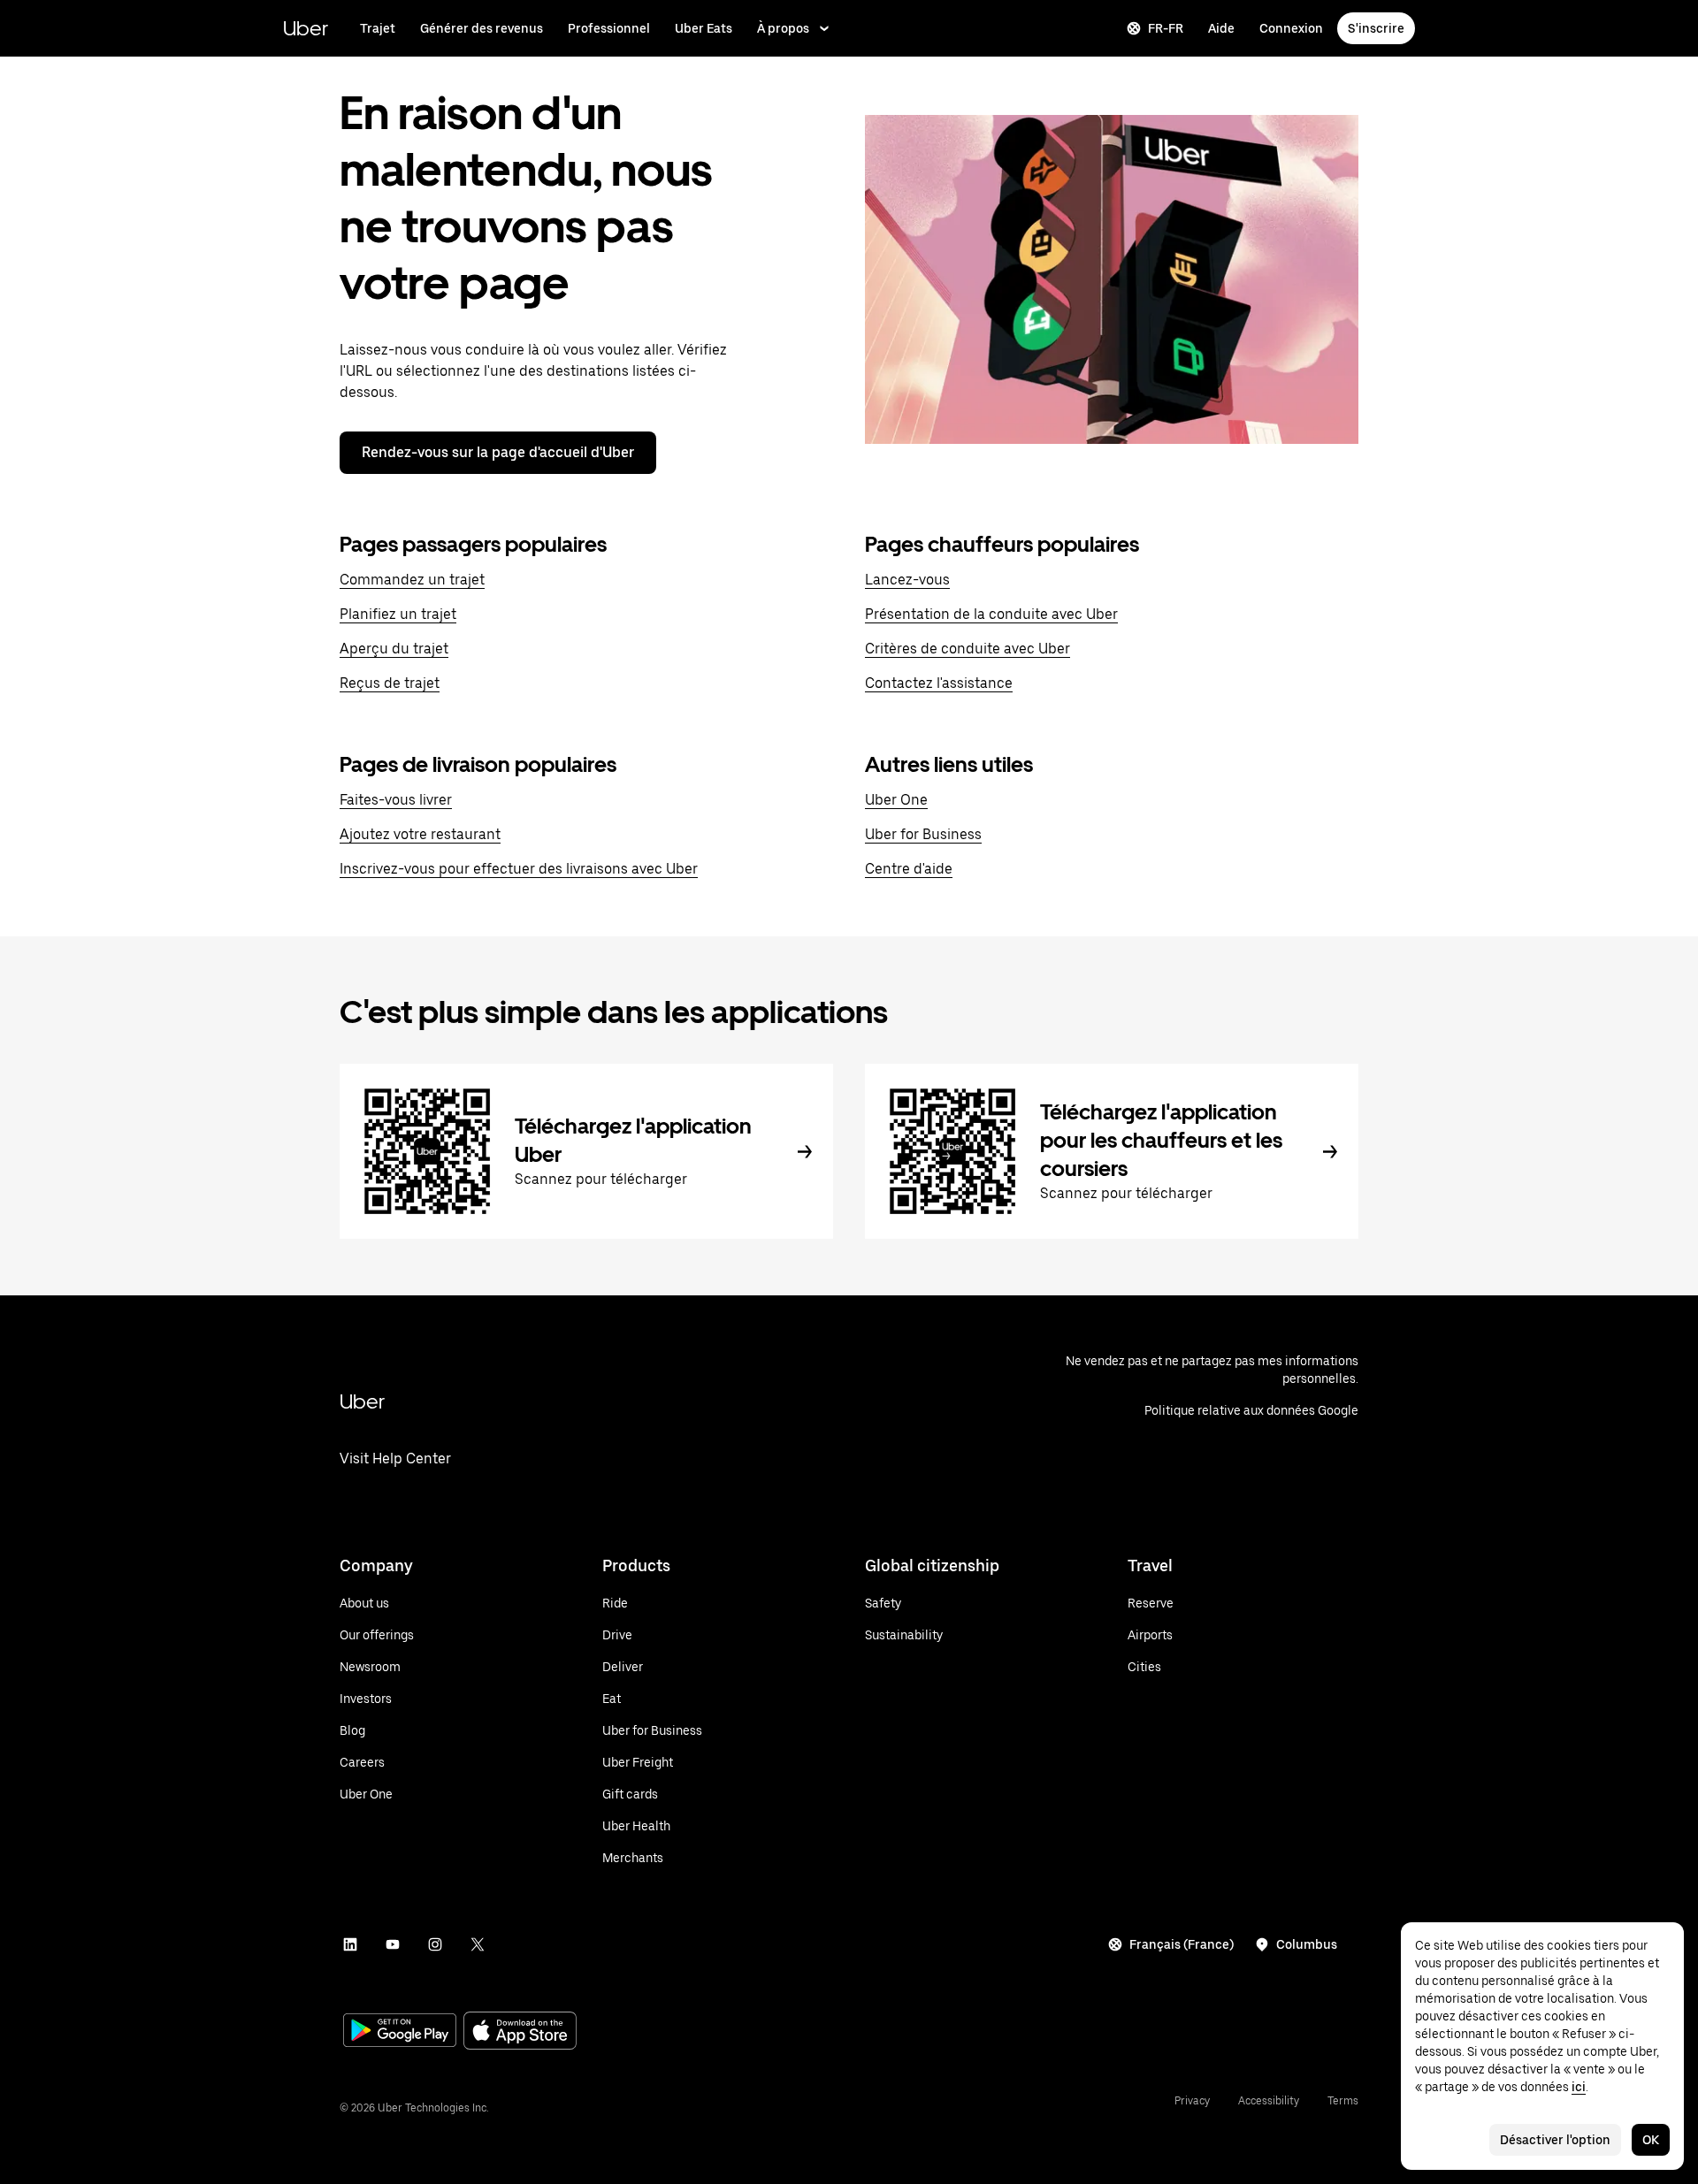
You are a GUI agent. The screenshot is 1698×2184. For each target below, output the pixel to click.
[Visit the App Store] (520, 2032)
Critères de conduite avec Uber (968, 649)
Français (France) (1182, 1944)
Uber (306, 28)
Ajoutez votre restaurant (420, 834)
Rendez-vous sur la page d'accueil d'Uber (498, 452)
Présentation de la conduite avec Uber (991, 614)
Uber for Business (923, 834)
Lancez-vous (907, 580)
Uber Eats (704, 28)
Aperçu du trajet (394, 649)
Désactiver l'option (1555, 2140)
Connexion (1291, 28)
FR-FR (1166, 28)
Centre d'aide (909, 869)
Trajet (378, 28)
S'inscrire (1376, 28)
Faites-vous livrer (396, 800)
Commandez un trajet (412, 580)
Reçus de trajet (390, 683)
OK (1651, 2140)
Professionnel (609, 28)
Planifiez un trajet (398, 614)
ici (1579, 2087)
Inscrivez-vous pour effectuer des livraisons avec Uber (519, 869)
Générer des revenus (482, 28)
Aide (1221, 28)
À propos (783, 28)
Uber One (896, 800)
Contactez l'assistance (939, 683)
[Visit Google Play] (400, 2032)
